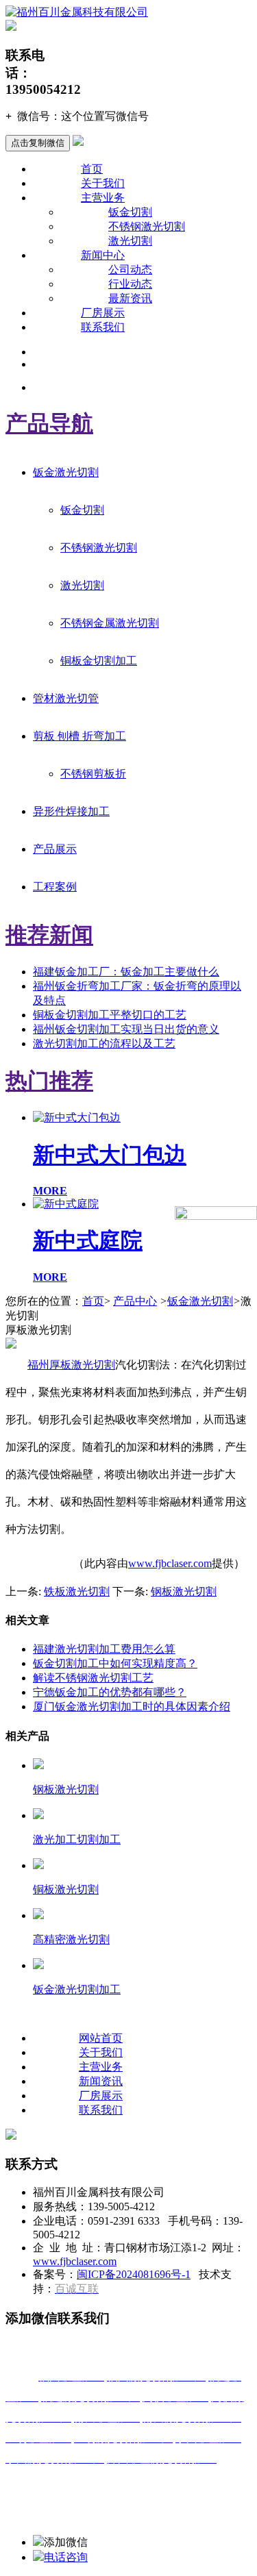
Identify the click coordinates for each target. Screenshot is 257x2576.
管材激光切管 (66, 698)
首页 (92, 169)
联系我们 (103, 327)
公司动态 (130, 270)
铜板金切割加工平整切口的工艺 (110, 1015)
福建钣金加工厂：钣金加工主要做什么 (126, 972)
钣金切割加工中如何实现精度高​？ (115, 1663)
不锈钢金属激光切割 (110, 623)
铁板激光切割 (77, 1591)
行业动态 (130, 284)
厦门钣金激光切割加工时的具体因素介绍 (132, 1706)
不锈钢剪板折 (93, 774)
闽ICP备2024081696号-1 (134, 2274)
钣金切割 (130, 212)
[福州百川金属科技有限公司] (77, 12)
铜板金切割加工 (99, 661)
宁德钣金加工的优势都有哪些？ (110, 1692)
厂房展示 (103, 313)
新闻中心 (103, 255)
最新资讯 (130, 298)
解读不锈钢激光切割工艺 (93, 1678)
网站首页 (101, 2038)
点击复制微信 (38, 143)
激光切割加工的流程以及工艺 (104, 1043)
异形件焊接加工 (71, 811)
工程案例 (55, 887)
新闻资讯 (101, 2081)
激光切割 (130, 241)
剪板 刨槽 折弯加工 (79, 736)
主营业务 (103, 198)
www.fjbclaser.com (170, 1563)
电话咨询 (66, 2557)
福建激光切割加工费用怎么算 (104, 1649)
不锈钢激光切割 (147, 226)
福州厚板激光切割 (71, 1365)
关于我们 (103, 183)
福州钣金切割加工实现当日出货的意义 (126, 1029)
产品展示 (55, 849)
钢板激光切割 (184, 1591)
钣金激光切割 (66, 472)
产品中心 (135, 1301)
